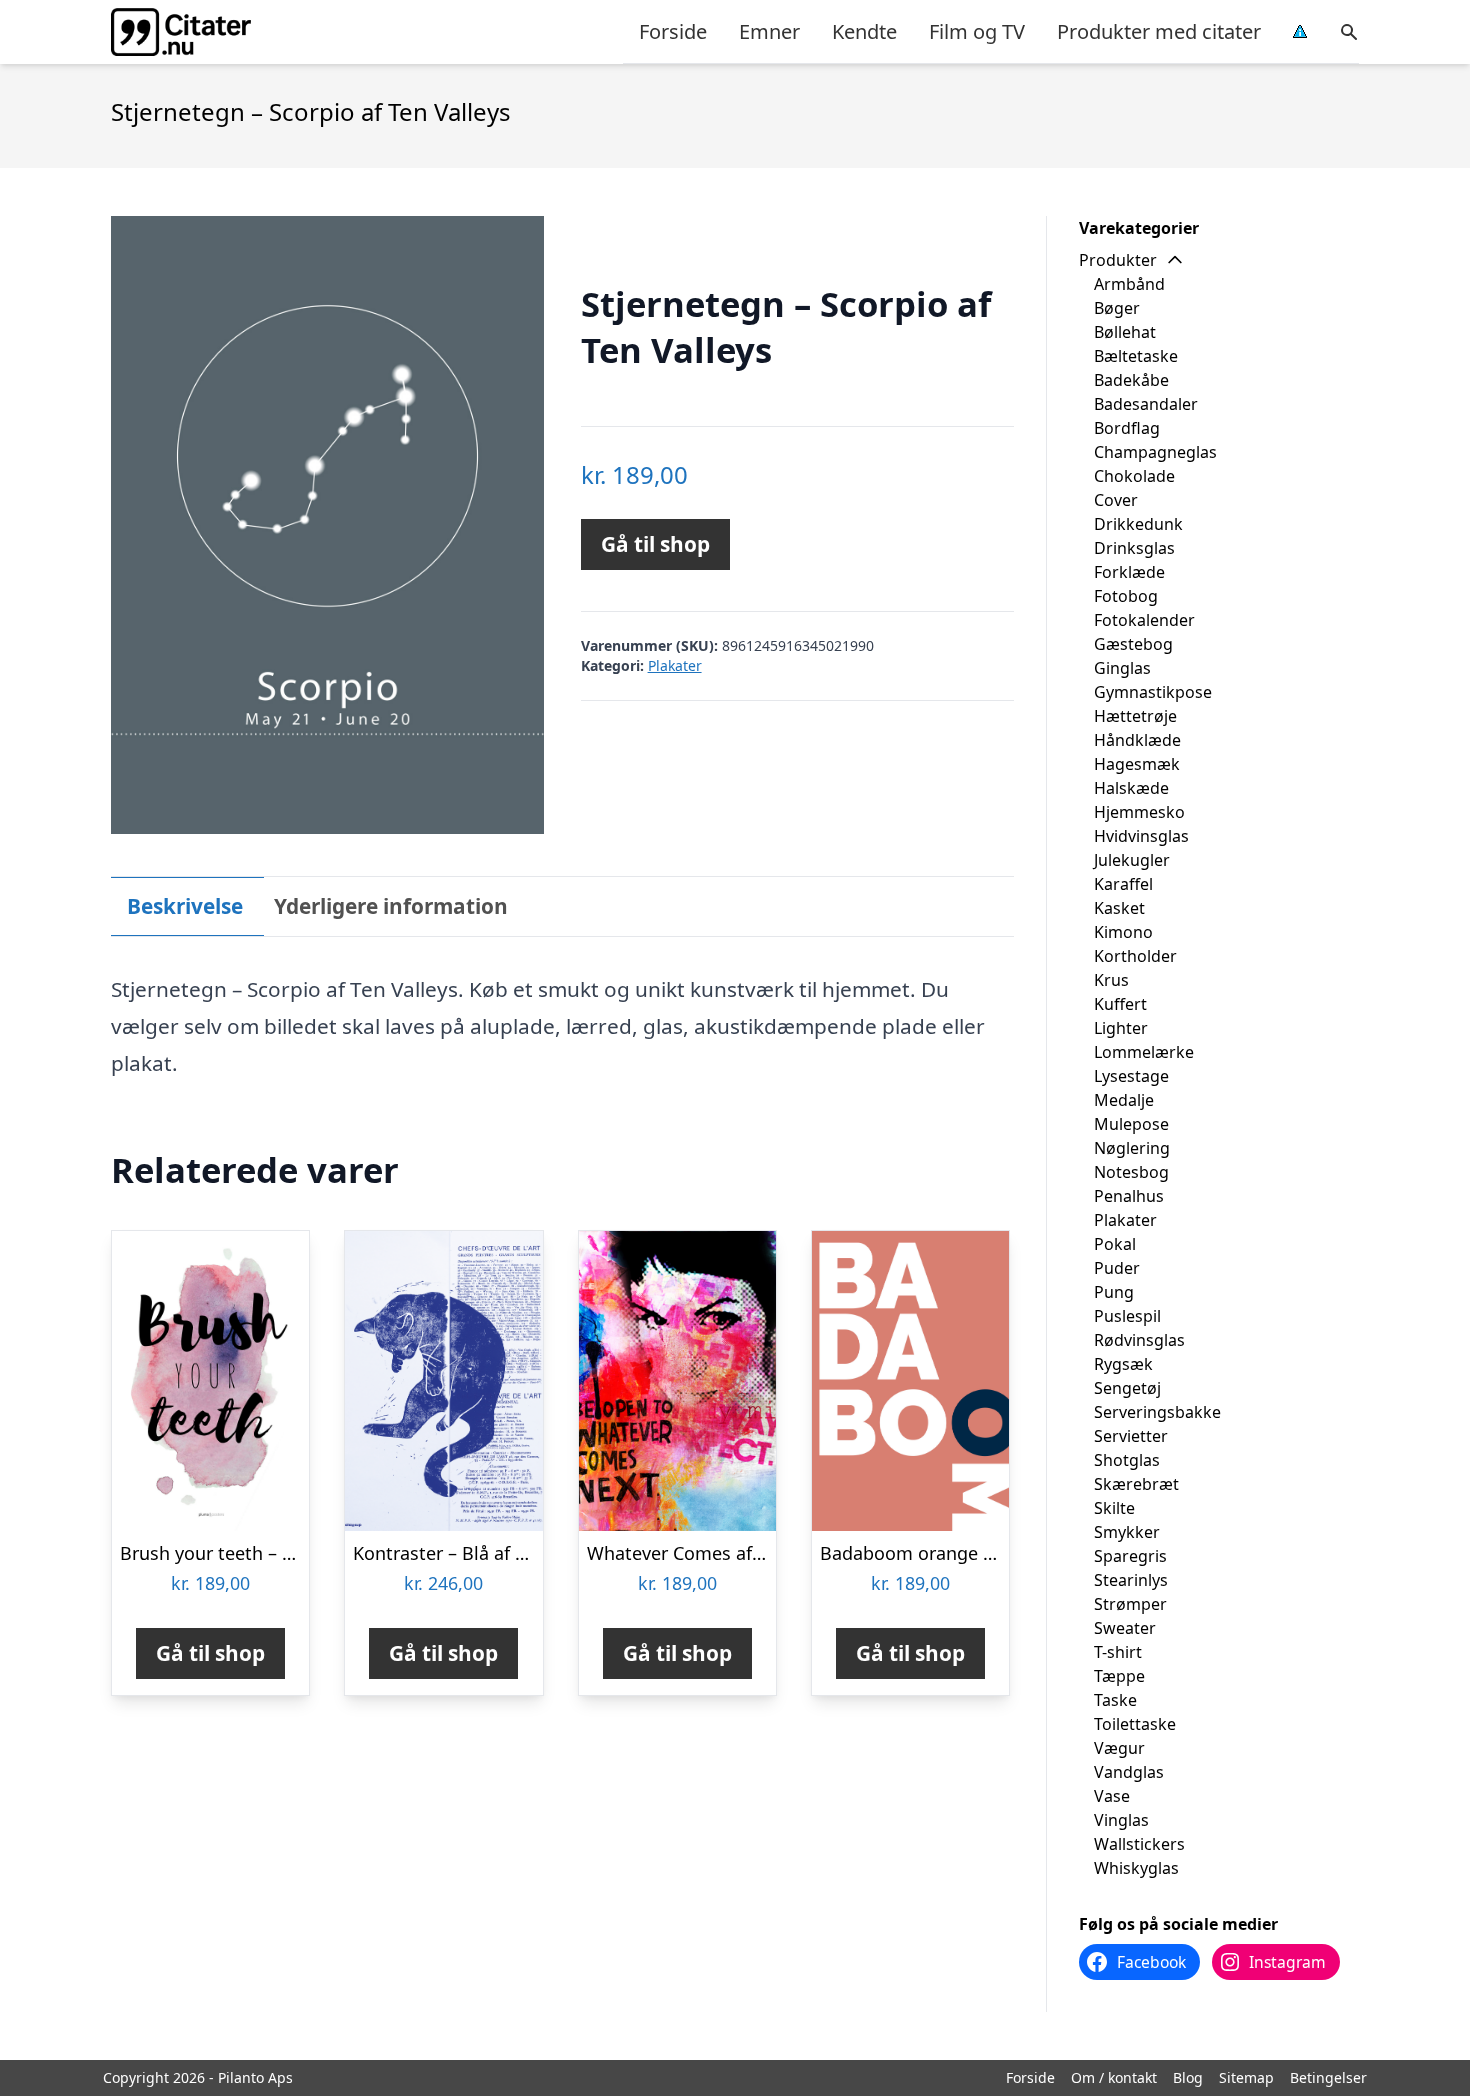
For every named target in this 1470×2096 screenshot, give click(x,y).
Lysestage (1131, 1076)
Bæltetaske (1136, 356)
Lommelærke (1144, 1052)
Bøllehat (1125, 332)
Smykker (1127, 1532)
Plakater (675, 665)
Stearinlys (1131, 1580)
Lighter (1121, 1028)
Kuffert (1120, 1004)
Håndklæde (1137, 740)
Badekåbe (1131, 380)
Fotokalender (1144, 620)
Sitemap (1246, 2077)
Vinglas (1121, 1820)
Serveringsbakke (1157, 1412)
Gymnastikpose (1153, 692)
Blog (1188, 2077)
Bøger (1117, 308)
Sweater (1125, 1628)
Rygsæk (1123, 1364)
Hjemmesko (1139, 812)
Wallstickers (1139, 1844)
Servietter (1131, 1436)
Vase (1112, 1796)
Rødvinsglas (1139, 1340)
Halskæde (1131, 788)
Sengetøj (1127, 1388)
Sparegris (1130, 1556)
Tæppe (1119, 1676)
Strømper (1130, 1604)
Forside (673, 31)
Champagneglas (1155, 452)
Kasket (1119, 908)
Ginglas (1122, 668)
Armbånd (1129, 284)
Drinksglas (1134, 548)
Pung (1114, 1292)
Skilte (1114, 1508)
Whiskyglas (1136, 1868)
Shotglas (1127, 1460)
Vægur (1119, 1748)
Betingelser (1328, 2077)
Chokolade (1134, 476)
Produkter (1118, 260)
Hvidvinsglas (1141, 836)
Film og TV (977, 31)
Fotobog (1126, 596)
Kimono (1123, 932)
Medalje (1124, 1100)
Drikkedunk (1138, 524)
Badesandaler (1146, 404)
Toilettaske (1135, 1724)
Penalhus (1129, 1196)
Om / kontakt (1114, 2077)
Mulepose (1131, 1124)
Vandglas (1129, 1772)
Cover (1116, 500)
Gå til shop (655, 544)
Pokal (1115, 1244)
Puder (1117, 1268)
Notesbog (1131, 1172)
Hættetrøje (1135, 716)
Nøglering (1132, 1148)
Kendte (864, 31)
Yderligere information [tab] (391, 906)
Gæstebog (1133, 644)
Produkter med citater (1159, 31)
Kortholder (1135, 956)
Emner (769, 31)
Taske (1115, 1700)
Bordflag (1127, 428)
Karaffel (1123, 884)
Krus (1111, 980)
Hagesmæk (1137, 764)
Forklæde (1129, 572)
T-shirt (1118, 1652)
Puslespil (1127, 1316)
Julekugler (1132, 860)
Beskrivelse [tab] (185, 906)
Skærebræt (1136, 1484)
